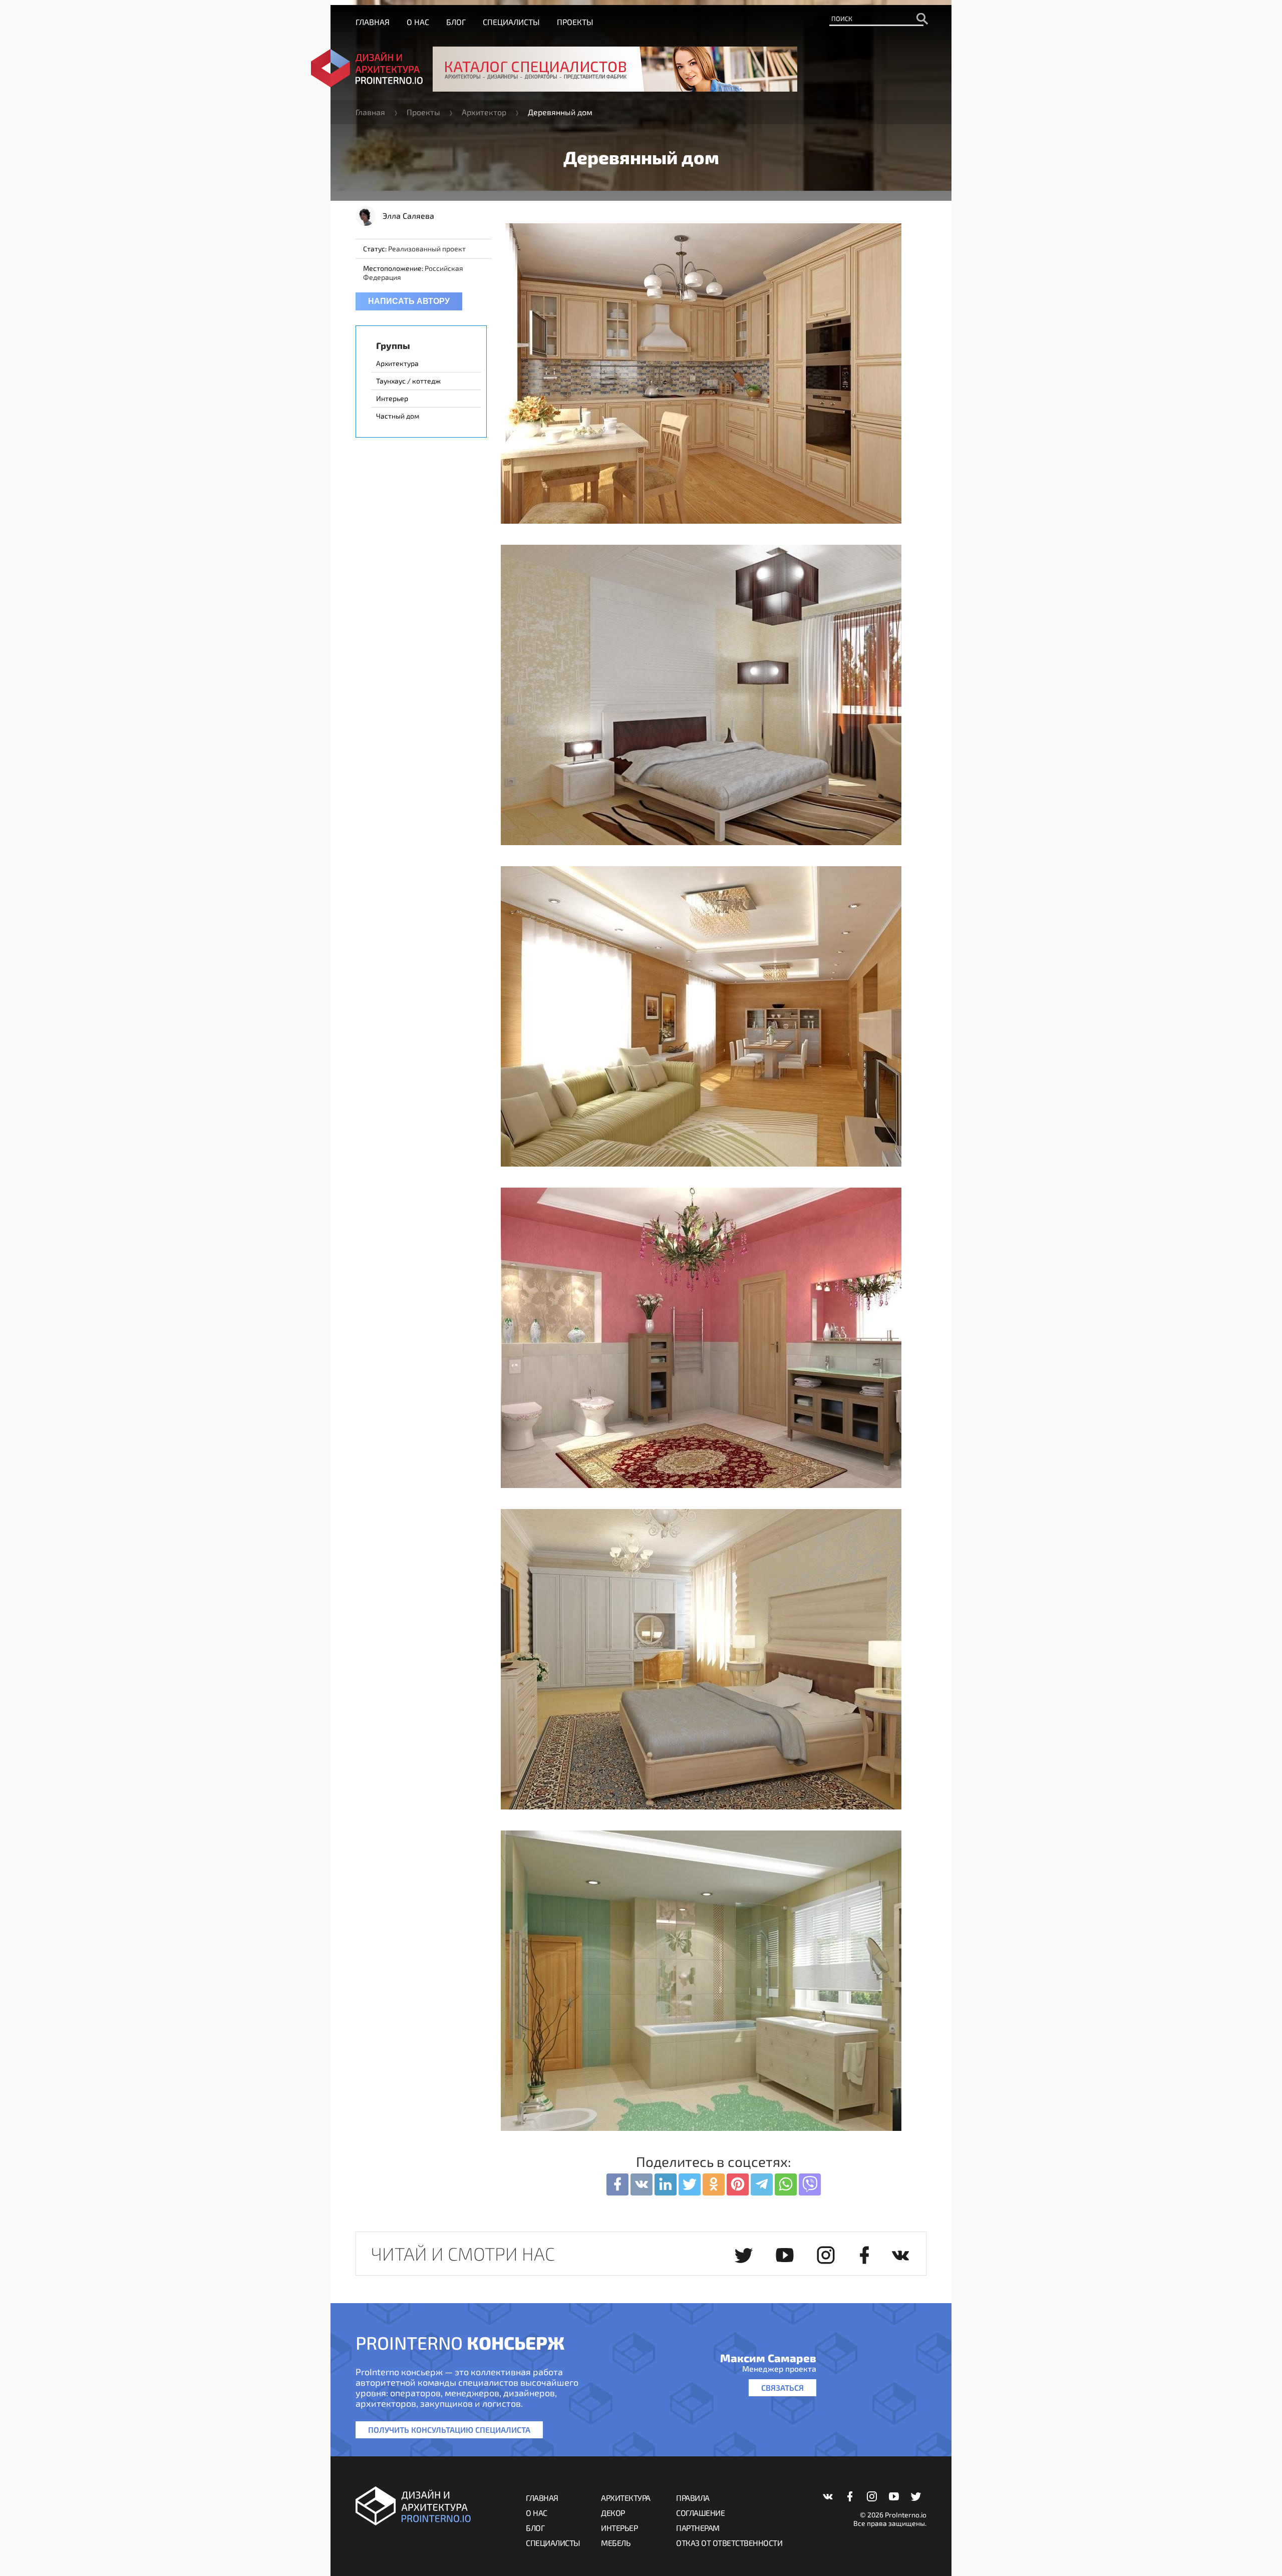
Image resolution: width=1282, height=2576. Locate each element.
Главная (373, 22)
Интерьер (619, 2528)
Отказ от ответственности (729, 2543)
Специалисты (511, 22)
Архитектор (484, 112)
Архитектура (626, 2498)
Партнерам (698, 2528)
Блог (456, 22)
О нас (418, 22)
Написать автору (409, 301)
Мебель (616, 2543)
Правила (693, 2498)
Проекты (575, 22)
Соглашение (700, 2513)
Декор (613, 2513)
